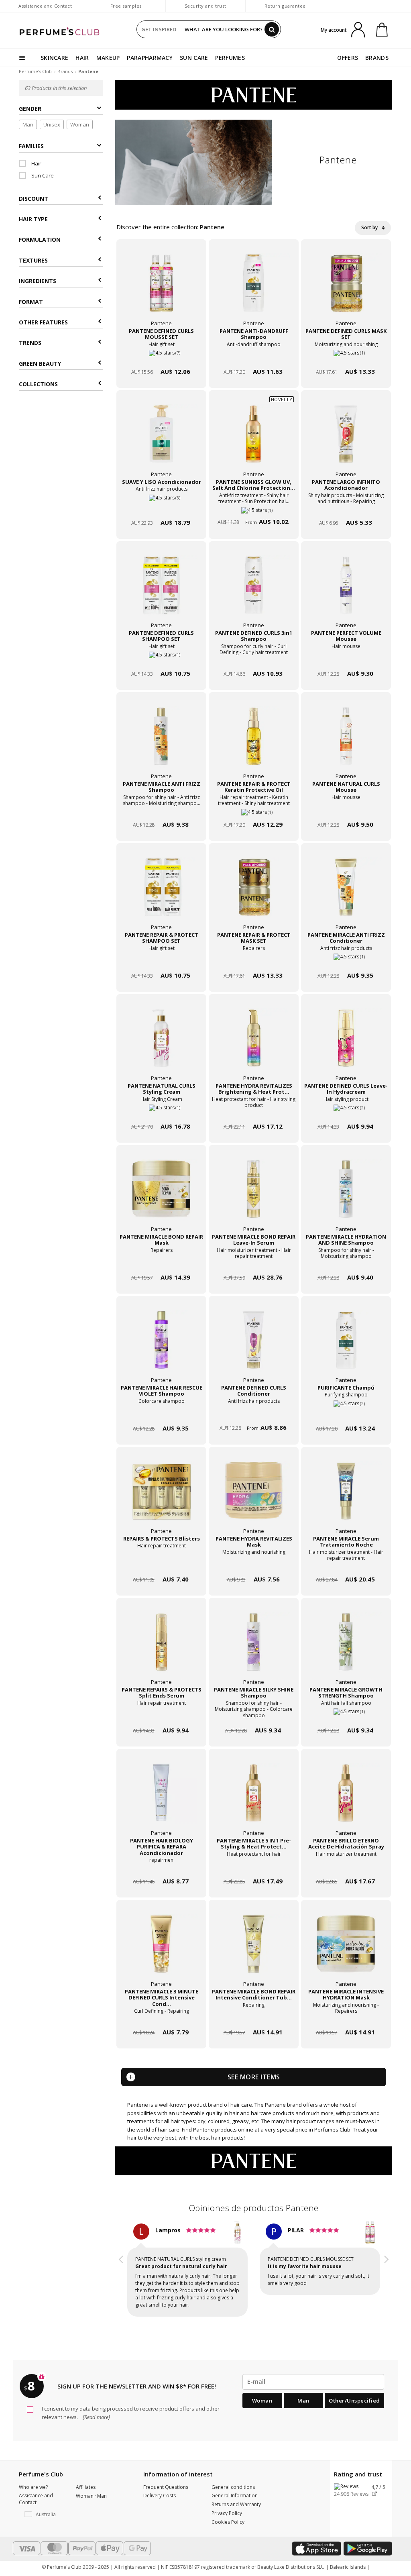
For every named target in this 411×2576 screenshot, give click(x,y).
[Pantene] (254, 94)
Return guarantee (285, 6)
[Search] (272, 29)
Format (31, 302)
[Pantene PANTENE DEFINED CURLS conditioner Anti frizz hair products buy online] (254, 1413)
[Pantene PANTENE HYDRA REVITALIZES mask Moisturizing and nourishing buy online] (254, 1564)
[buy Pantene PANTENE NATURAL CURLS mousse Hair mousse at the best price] (346, 742)
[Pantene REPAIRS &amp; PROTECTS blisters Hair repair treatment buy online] (161, 1564)
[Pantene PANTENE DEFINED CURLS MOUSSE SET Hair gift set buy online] (161, 356)
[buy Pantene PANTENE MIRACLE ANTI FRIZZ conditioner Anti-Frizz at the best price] (346, 893)
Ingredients (38, 281)
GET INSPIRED (159, 29)
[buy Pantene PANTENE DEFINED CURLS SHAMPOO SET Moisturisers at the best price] (161, 591)
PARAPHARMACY (150, 58)
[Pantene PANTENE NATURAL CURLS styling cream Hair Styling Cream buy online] (161, 1111)
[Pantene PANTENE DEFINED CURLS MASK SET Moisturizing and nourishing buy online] (346, 356)
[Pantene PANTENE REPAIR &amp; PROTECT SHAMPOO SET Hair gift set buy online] (161, 960)
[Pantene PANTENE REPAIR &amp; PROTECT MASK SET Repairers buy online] (254, 960)
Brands (65, 71)
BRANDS (377, 58)
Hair (36, 163)
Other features (43, 322)
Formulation (40, 239)
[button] (121, 2268)
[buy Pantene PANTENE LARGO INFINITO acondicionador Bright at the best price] (346, 440)
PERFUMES (230, 58)
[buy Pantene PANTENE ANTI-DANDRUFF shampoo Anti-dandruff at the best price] (254, 289)
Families (31, 146)
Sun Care (42, 175)
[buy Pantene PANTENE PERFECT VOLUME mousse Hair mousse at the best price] (346, 591)
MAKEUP (108, 58)
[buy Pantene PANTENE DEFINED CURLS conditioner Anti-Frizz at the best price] (254, 1346)
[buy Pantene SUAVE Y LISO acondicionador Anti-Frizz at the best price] (161, 440)
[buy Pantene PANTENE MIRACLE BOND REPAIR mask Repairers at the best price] (161, 1195)
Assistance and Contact (45, 6)
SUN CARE (194, 58)
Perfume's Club (35, 71)
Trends (30, 343)
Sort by (370, 227)
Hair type (33, 219)
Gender (30, 109)
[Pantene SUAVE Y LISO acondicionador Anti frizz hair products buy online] (161, 507)
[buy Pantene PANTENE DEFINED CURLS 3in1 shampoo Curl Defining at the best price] (254, 591)
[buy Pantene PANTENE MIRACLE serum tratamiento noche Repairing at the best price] (346, 1497)
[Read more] (96, 2410)
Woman (80, 124)
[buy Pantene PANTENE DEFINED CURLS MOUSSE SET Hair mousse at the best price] (161, 289)
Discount (34, 199)
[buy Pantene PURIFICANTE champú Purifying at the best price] (346, 1346)
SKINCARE (54, 58)
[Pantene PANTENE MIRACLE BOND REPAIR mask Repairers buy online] (161, 1262)
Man (28, 124)
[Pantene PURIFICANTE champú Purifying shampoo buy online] (346, 1413)
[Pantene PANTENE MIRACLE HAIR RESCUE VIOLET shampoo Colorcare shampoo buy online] (161, 1413)
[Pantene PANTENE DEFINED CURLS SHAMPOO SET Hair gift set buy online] (161, 658)
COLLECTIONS (38, 384)
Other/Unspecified (354, 2393)
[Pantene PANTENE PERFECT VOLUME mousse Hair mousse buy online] (346, 658)
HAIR (82, 58)
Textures (33, 260)
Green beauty (40, 364)
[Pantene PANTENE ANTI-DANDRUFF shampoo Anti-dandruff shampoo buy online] (254, 356)
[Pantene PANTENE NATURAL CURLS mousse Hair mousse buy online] (346, 809)
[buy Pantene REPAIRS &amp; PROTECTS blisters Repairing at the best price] (161, 1497)
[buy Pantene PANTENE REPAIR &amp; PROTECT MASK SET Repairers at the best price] (254, 893)
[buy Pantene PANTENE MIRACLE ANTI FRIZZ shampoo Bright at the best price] (161, 742)
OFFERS (348, 58)
